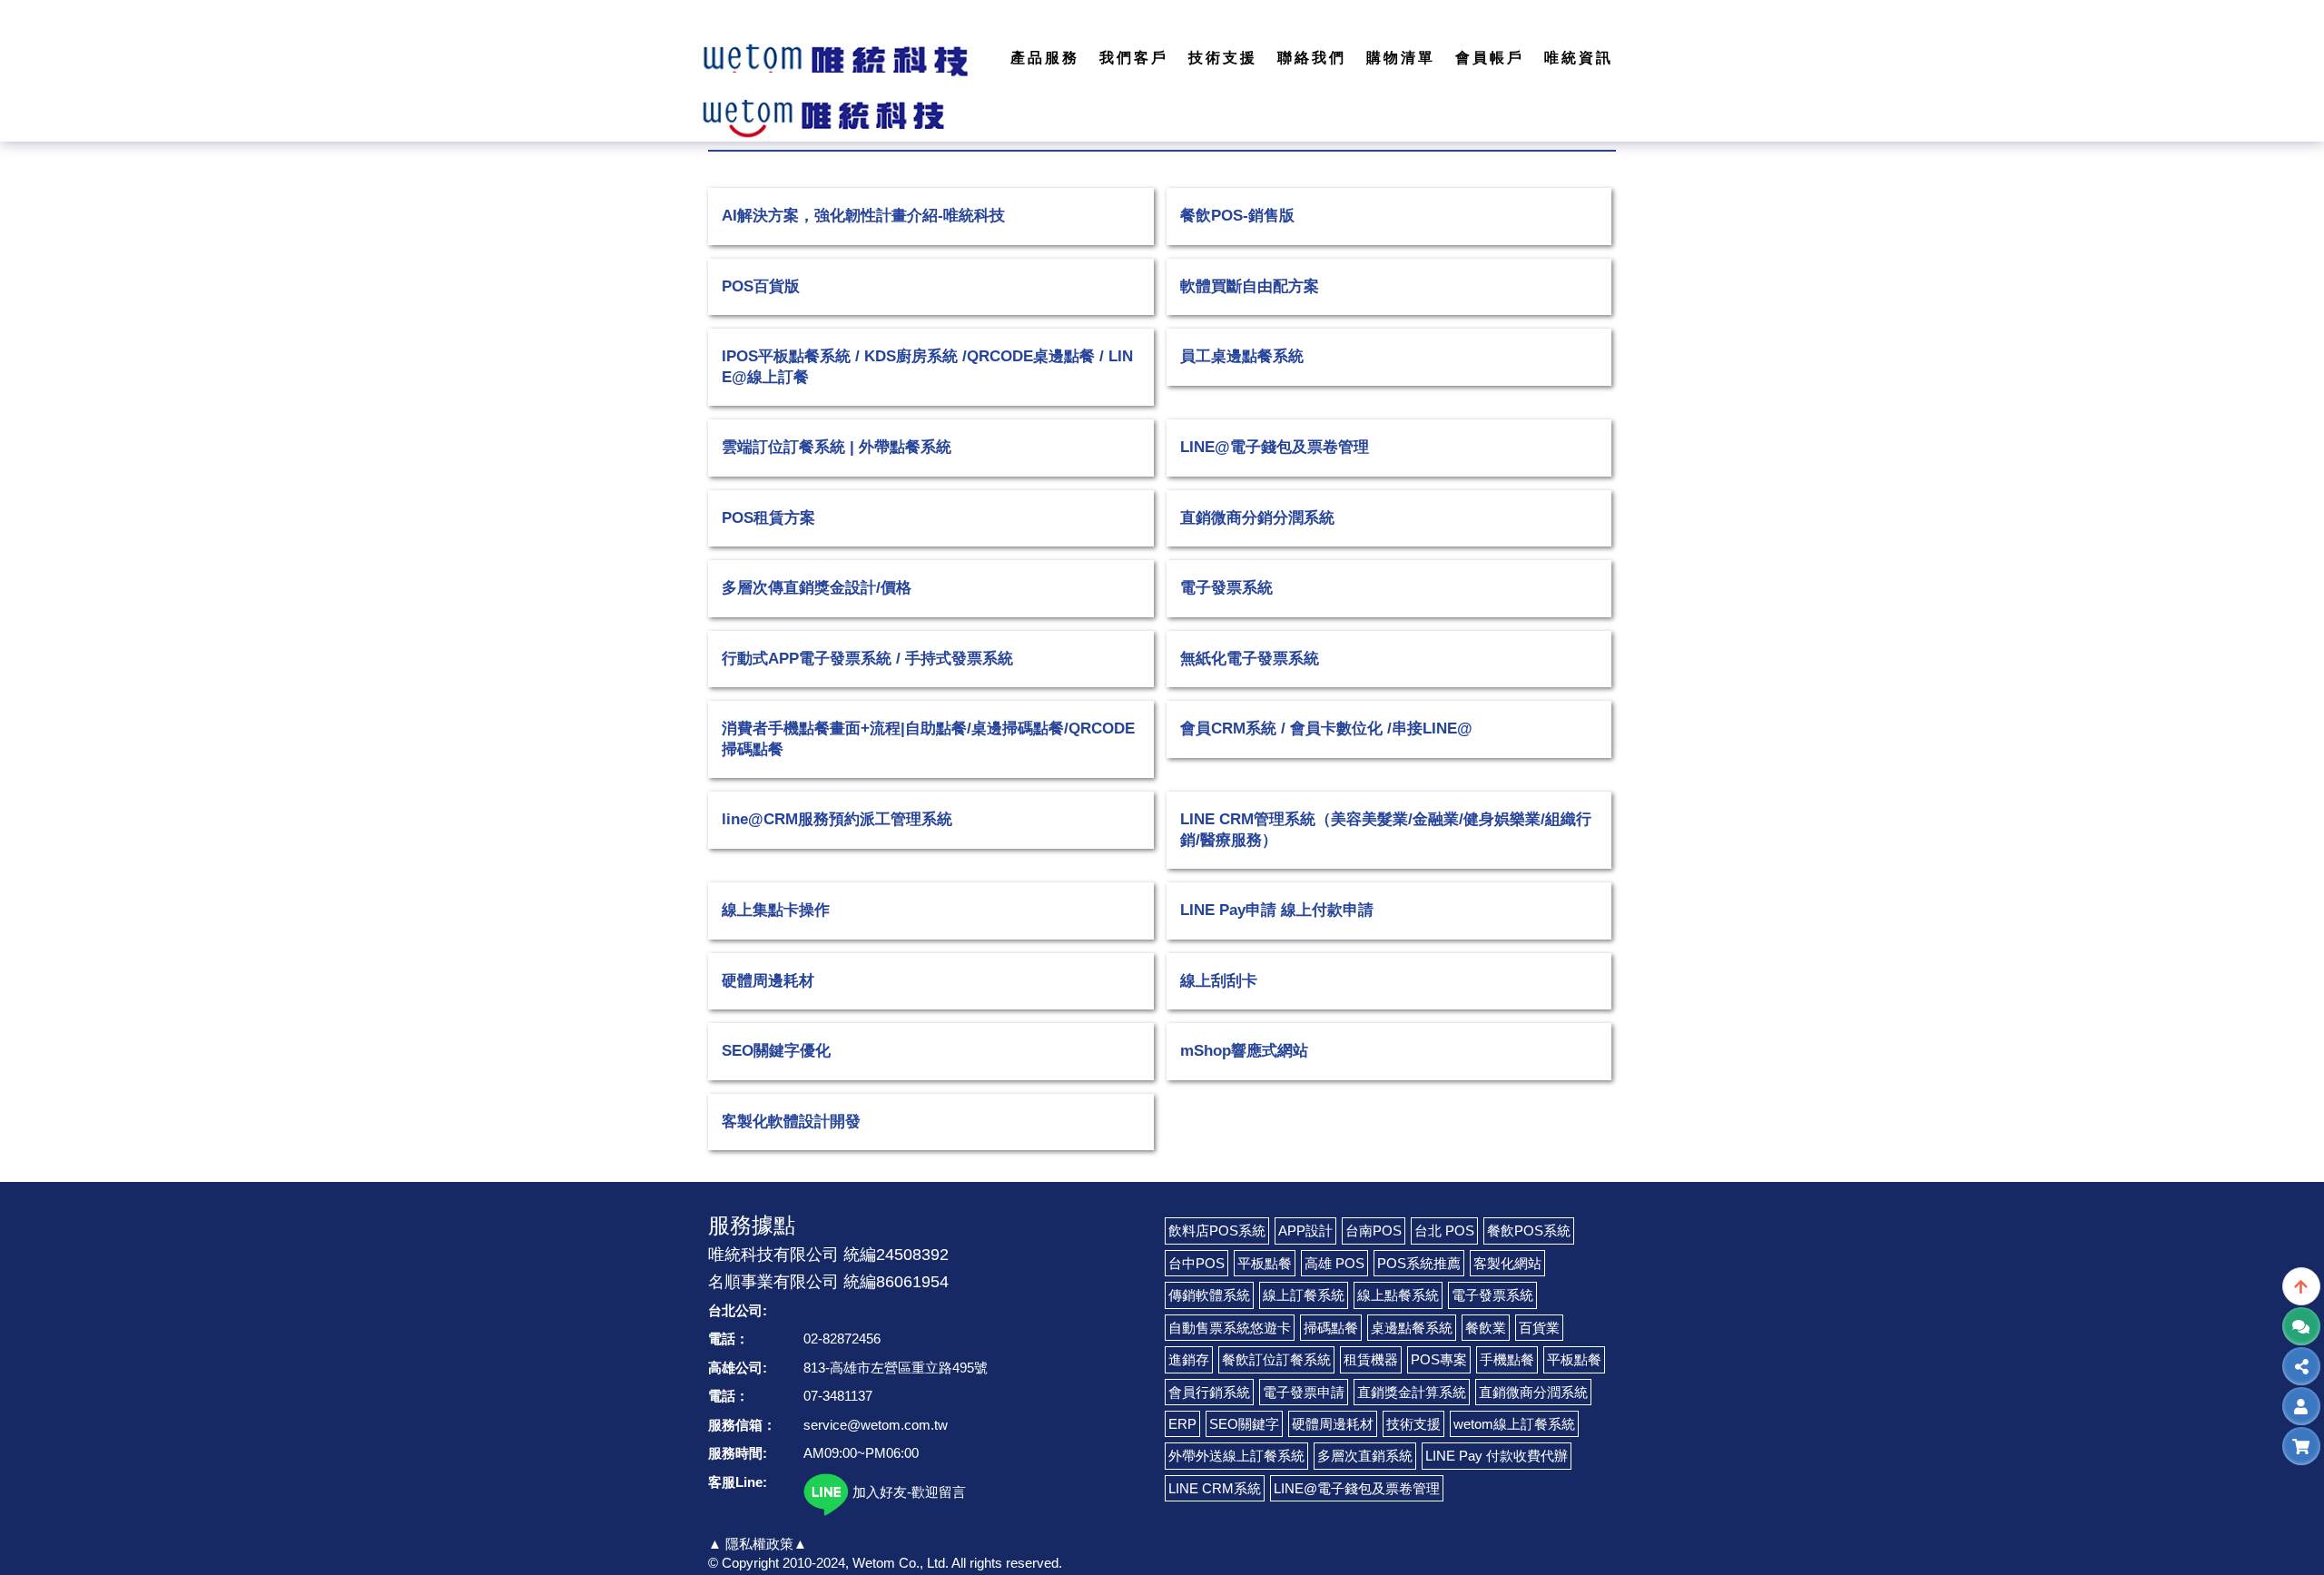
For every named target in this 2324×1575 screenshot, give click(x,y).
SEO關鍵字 (1244, 1424)
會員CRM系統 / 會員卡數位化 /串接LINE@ (1326, 728)
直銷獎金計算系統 (1412, 1392)
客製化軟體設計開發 (791, 1122)
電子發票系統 (1226, 588)
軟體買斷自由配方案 (1250, 286)
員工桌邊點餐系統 (1242, 356)
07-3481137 (838, 1396)
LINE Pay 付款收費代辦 (1497, 1456)
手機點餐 (1507, 1359)
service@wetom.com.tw (876, 1425)
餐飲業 (1486, 1328)
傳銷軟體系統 (1209, 1295)
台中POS (1196, 1263)
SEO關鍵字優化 (776, 1051)
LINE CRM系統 (1215, 1488)
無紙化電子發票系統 (1250, 659)
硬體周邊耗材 (768, 981)
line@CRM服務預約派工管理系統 (837, 819)
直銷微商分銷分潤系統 (1257, 518)
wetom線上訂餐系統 (1514, 1424)
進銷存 (1189, 1359)
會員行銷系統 (1209, 1392)
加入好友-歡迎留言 (907, 1492)
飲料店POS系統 (1217, 1230)
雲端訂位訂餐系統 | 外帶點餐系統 (837, 447)
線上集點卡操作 (776, 910)
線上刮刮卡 (1219, 981)
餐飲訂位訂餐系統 (1276, 1359)
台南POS (1374, 1230)
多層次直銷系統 (1365, 1456)
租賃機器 (1371, 1359)
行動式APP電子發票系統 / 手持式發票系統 (867, 659)
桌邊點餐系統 (1412, 1328)
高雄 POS (1334, 1263)
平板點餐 (1265, 1263)
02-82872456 (842, 1339)
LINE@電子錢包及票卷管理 (1275, 447)
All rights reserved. (1007, 1563)
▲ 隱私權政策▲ (758, 1544)
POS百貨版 (761, 286)
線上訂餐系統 (1304, 1295)
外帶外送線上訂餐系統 (1236, 1456)
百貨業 (1539, 1328)
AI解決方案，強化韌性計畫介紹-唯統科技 (863, 216)
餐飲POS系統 (1529, 1230)
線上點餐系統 (1398, 1295)
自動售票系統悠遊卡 (1230, 1328)
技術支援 (1413, 1424)
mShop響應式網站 (1244, 1051)
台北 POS (1444, 1230)
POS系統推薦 (1419, 1263)
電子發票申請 (1304, 1392)
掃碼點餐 (1331, 1328)
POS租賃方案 (768, 518)
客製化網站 (1507, 1263)
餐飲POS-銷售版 (1237, 216)
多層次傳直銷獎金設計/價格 (817, 588)
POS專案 (1439, 1359)
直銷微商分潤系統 (1533, 1392)
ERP (1182, 1424)
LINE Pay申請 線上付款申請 (1277, 910)
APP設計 (1305, 1230)
